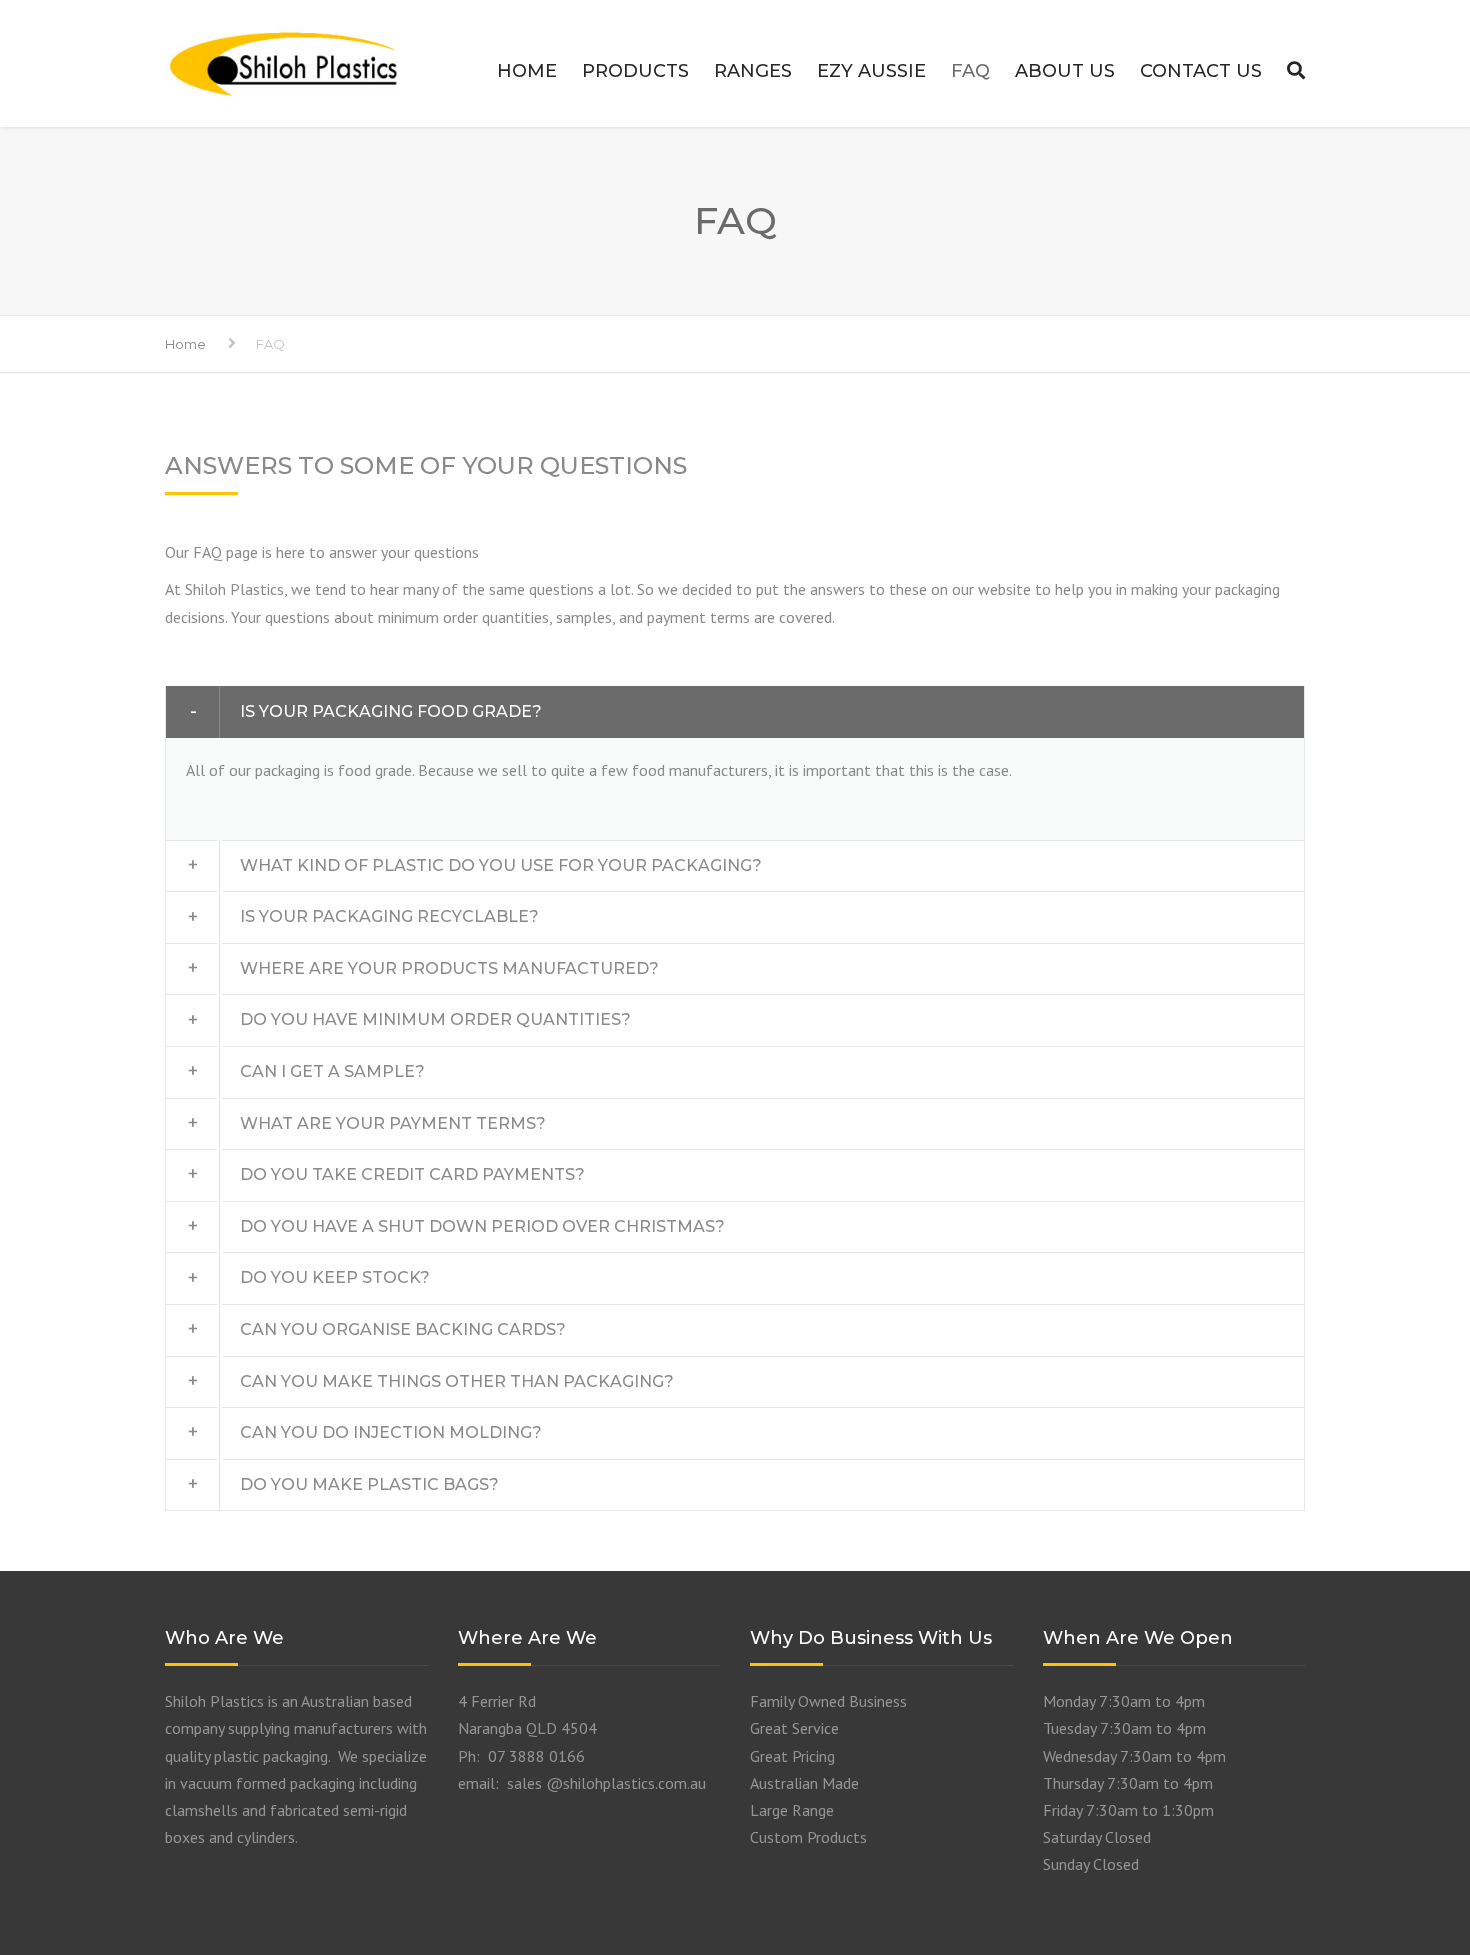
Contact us (1201, 71)
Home (527, 71)
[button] (735, 712)
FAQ (970, 71)
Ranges (753, 71)
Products (635, 71)
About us (1065, 71)
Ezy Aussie (871, 71)
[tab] (735, 712)
